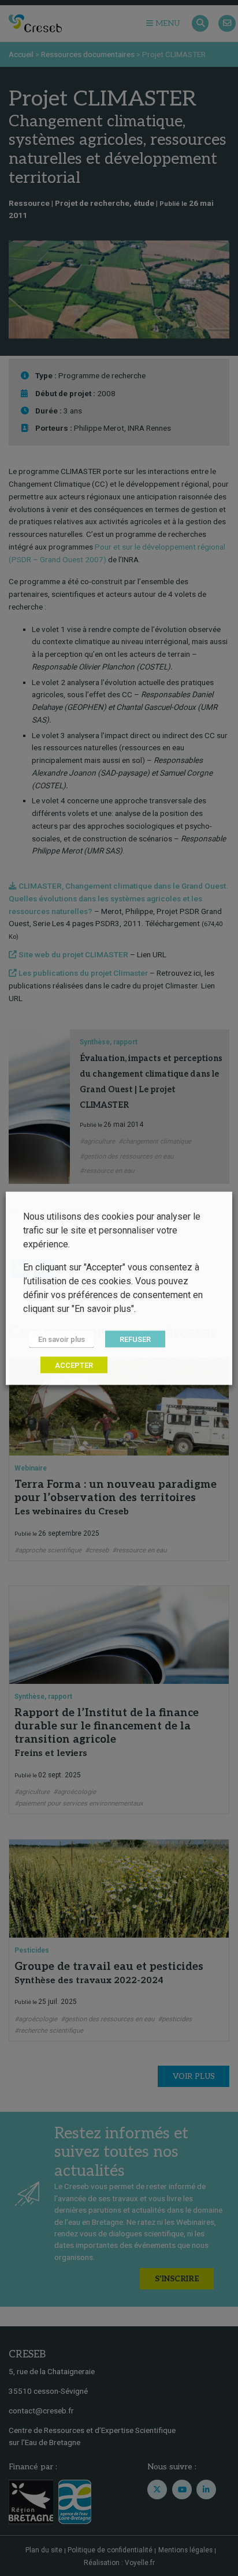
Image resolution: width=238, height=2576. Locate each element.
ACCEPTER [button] (74, 1365)
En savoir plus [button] (62, 1339)
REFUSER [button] (135, 1339)
